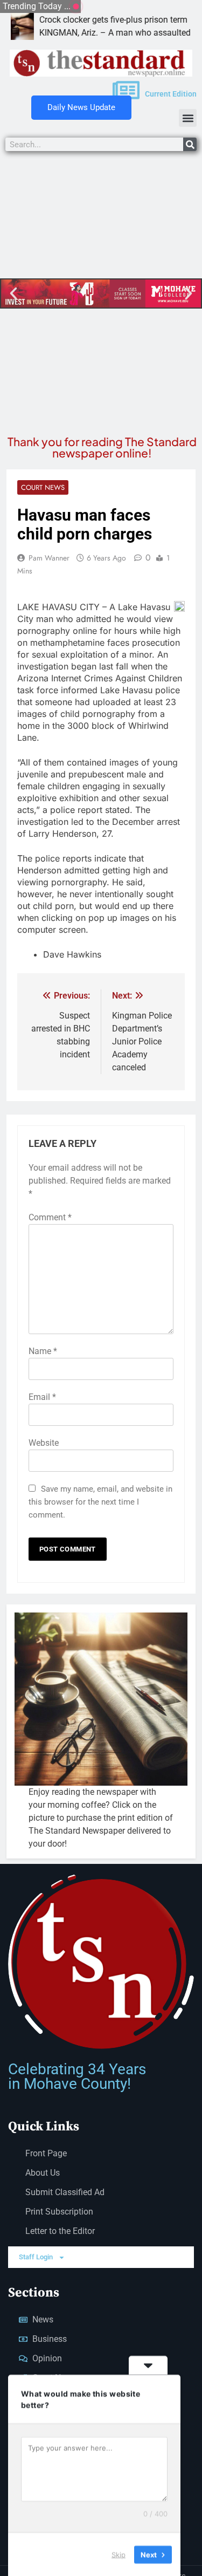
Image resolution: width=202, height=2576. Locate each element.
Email (42, 1397)
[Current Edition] (126, 90)
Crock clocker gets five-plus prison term (79, 20)
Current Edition (171, 94)
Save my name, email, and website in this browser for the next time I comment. (100, 1502)
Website (44, 1443)
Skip (119, 2554)
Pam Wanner (49, 558)
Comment (50, 1217)
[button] (188, 118)
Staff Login (36, 2257)
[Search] (190, 144)
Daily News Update (81, 107)
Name (43, 1351)
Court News (43, 487)
